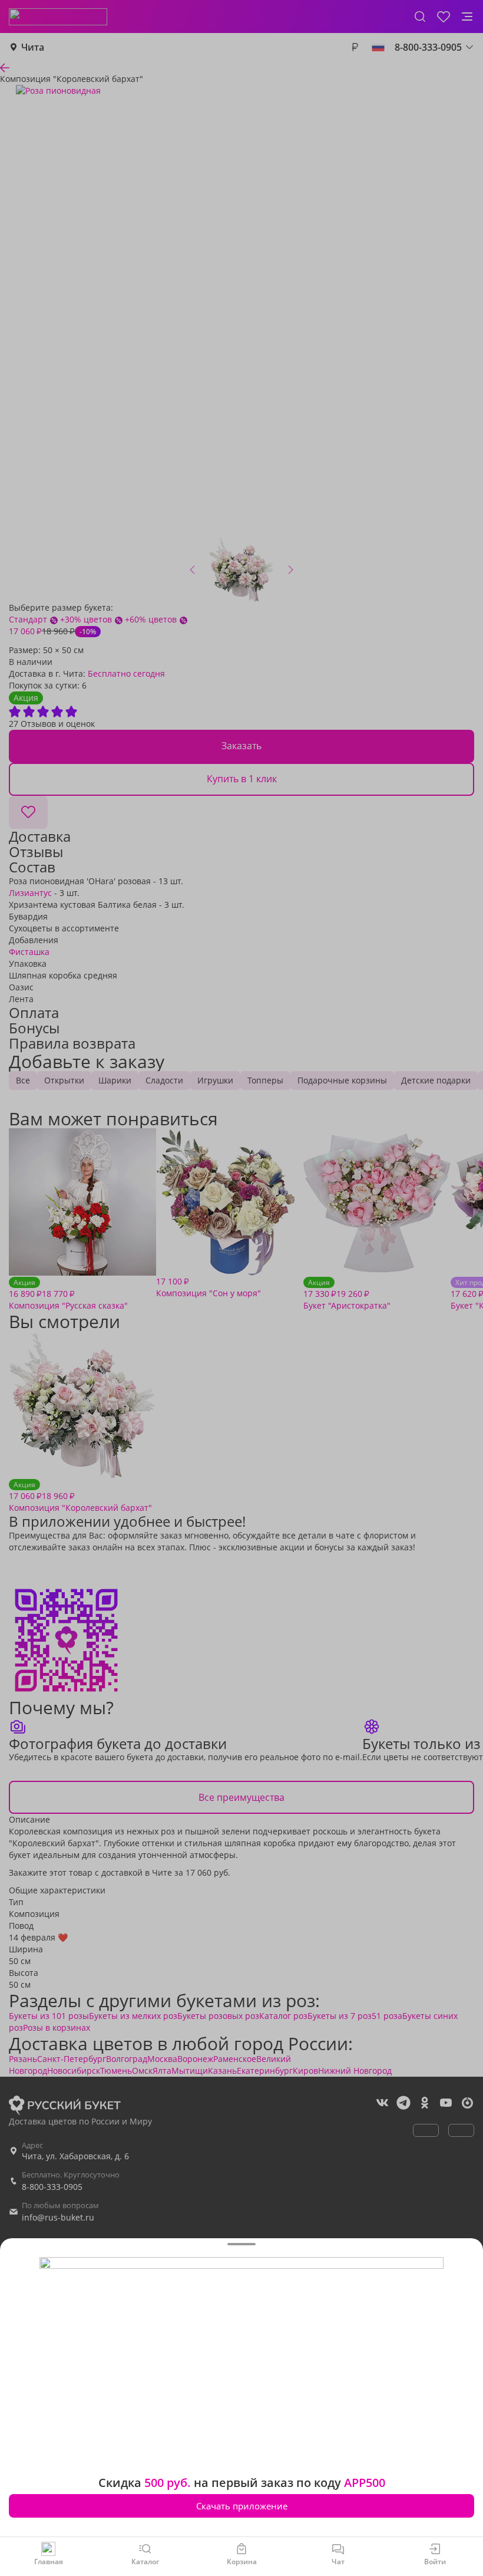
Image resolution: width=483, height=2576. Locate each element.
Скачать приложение (242, 2506)
